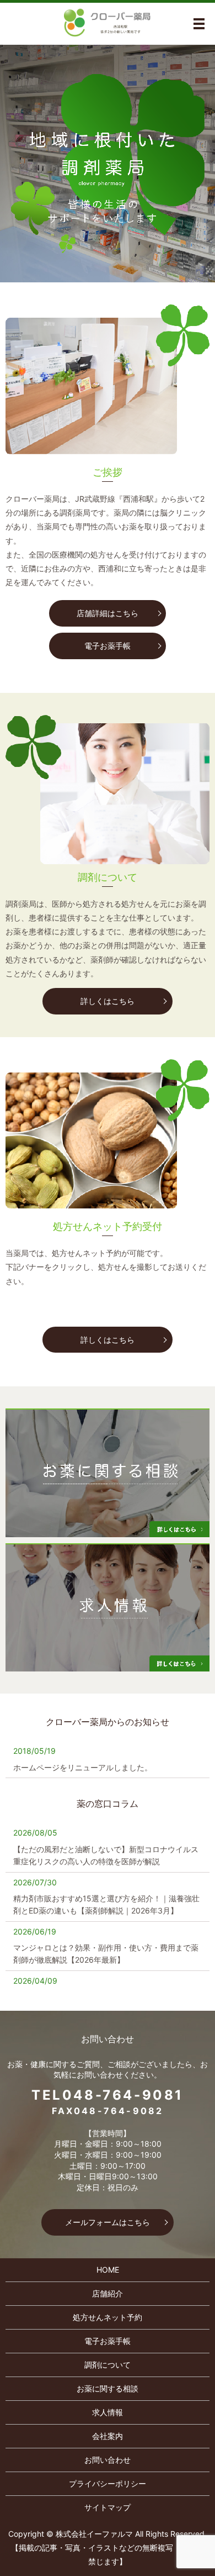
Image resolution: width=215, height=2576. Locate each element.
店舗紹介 (108, 2293)
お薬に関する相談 (108, 2388)
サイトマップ (108, 2507)
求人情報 (108, 2412)
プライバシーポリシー (108, 2483)
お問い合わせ (108, 2460)
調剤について (108, 2365)
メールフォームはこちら (108, 2222)
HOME (108, 2270)
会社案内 (108, 2436)
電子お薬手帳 (108, 646)
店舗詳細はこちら (108, 613)
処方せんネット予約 (108, 2317)
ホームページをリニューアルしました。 (83, 1767)
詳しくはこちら (108, 1001)
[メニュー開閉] (199, 24)
